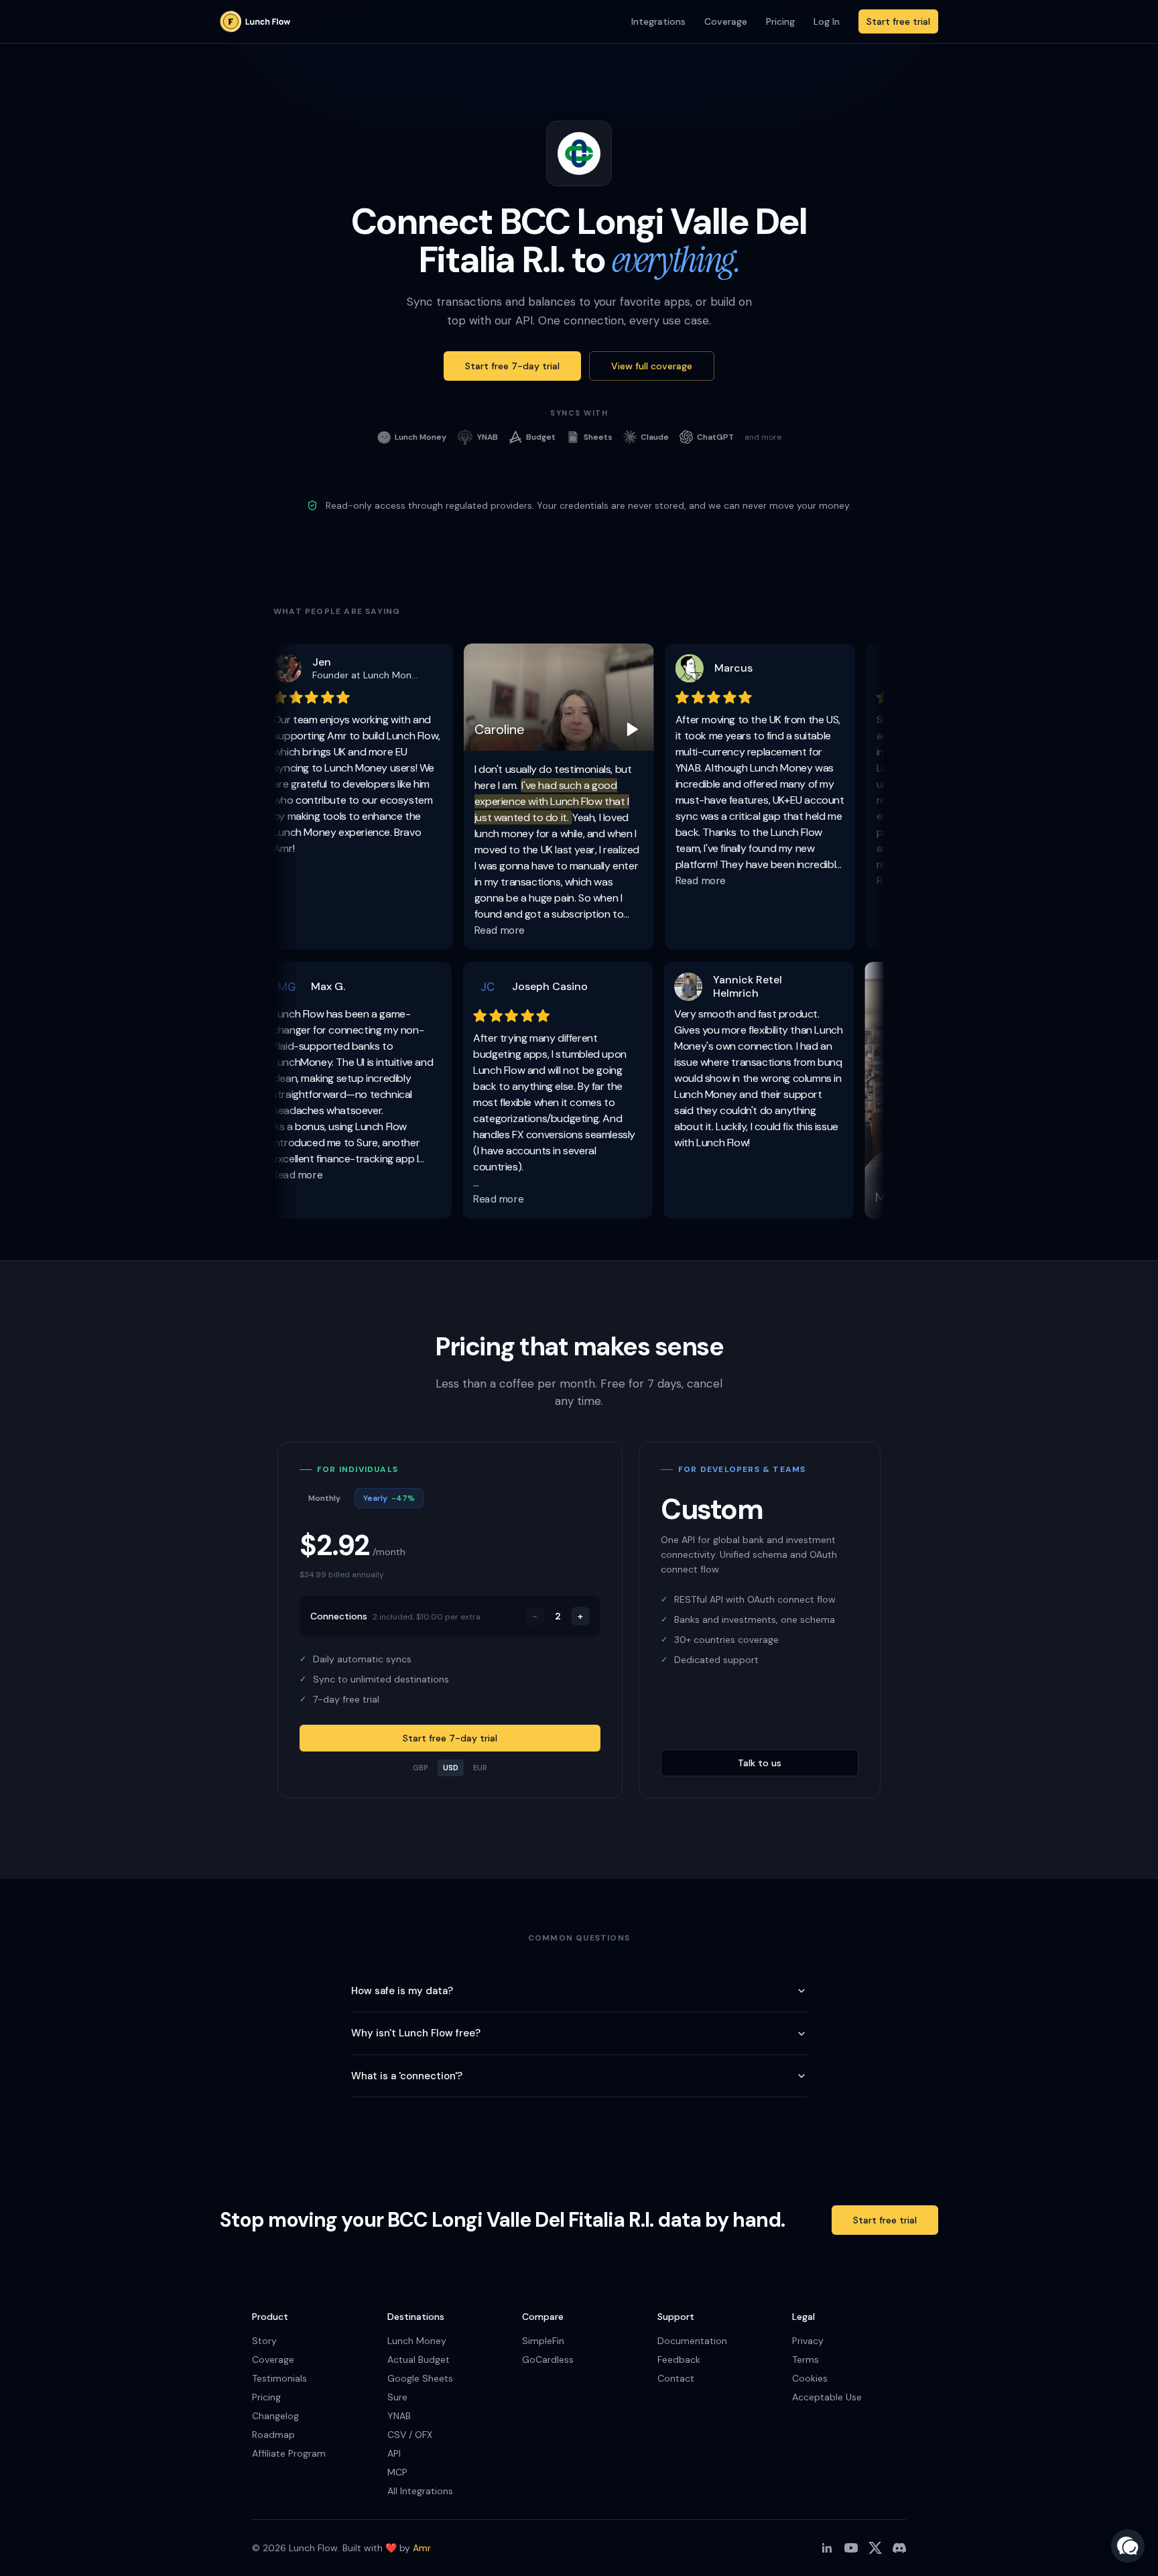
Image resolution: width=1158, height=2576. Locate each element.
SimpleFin (543, 2341)
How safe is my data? (402, 1991)
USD (451, 1768)
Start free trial (898, 21)
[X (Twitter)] (875, 2548)
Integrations (658, 21)
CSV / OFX (410, 2435)
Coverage (726, 21)
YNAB (399, 2416)
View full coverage (652, 366)
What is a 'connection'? (407, 2076)
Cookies (810, 2378)
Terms (806, 2359)
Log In (827, 21)
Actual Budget (419, 2359)
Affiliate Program (289, 2453)
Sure (397, 2397)
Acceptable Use (827, 2397)
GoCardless (548, 2359)
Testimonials (279, 2378)
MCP (397, 2472)
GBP (421, 1768)
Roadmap (273, 2435)
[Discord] (899, 2548)
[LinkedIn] (827, 2548)
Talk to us (760, 1763)
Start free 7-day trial (512, 366)
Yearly (389, 1498)
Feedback (679, 2359)
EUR (480, 1768)
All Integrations (420, 2491)
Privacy (808, 2341)
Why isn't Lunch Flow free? (416, 2033)
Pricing (780, 21)
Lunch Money (417, 2341)
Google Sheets (420, 2378)
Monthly (324, 1498)
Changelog (275, 2416)
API (394, 2453)
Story (264, 2341)
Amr (422, 2548)
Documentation (692, 2341)
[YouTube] (851, 2548)
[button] (1128, 2546)
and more (763, 437)
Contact (676, 2378)
